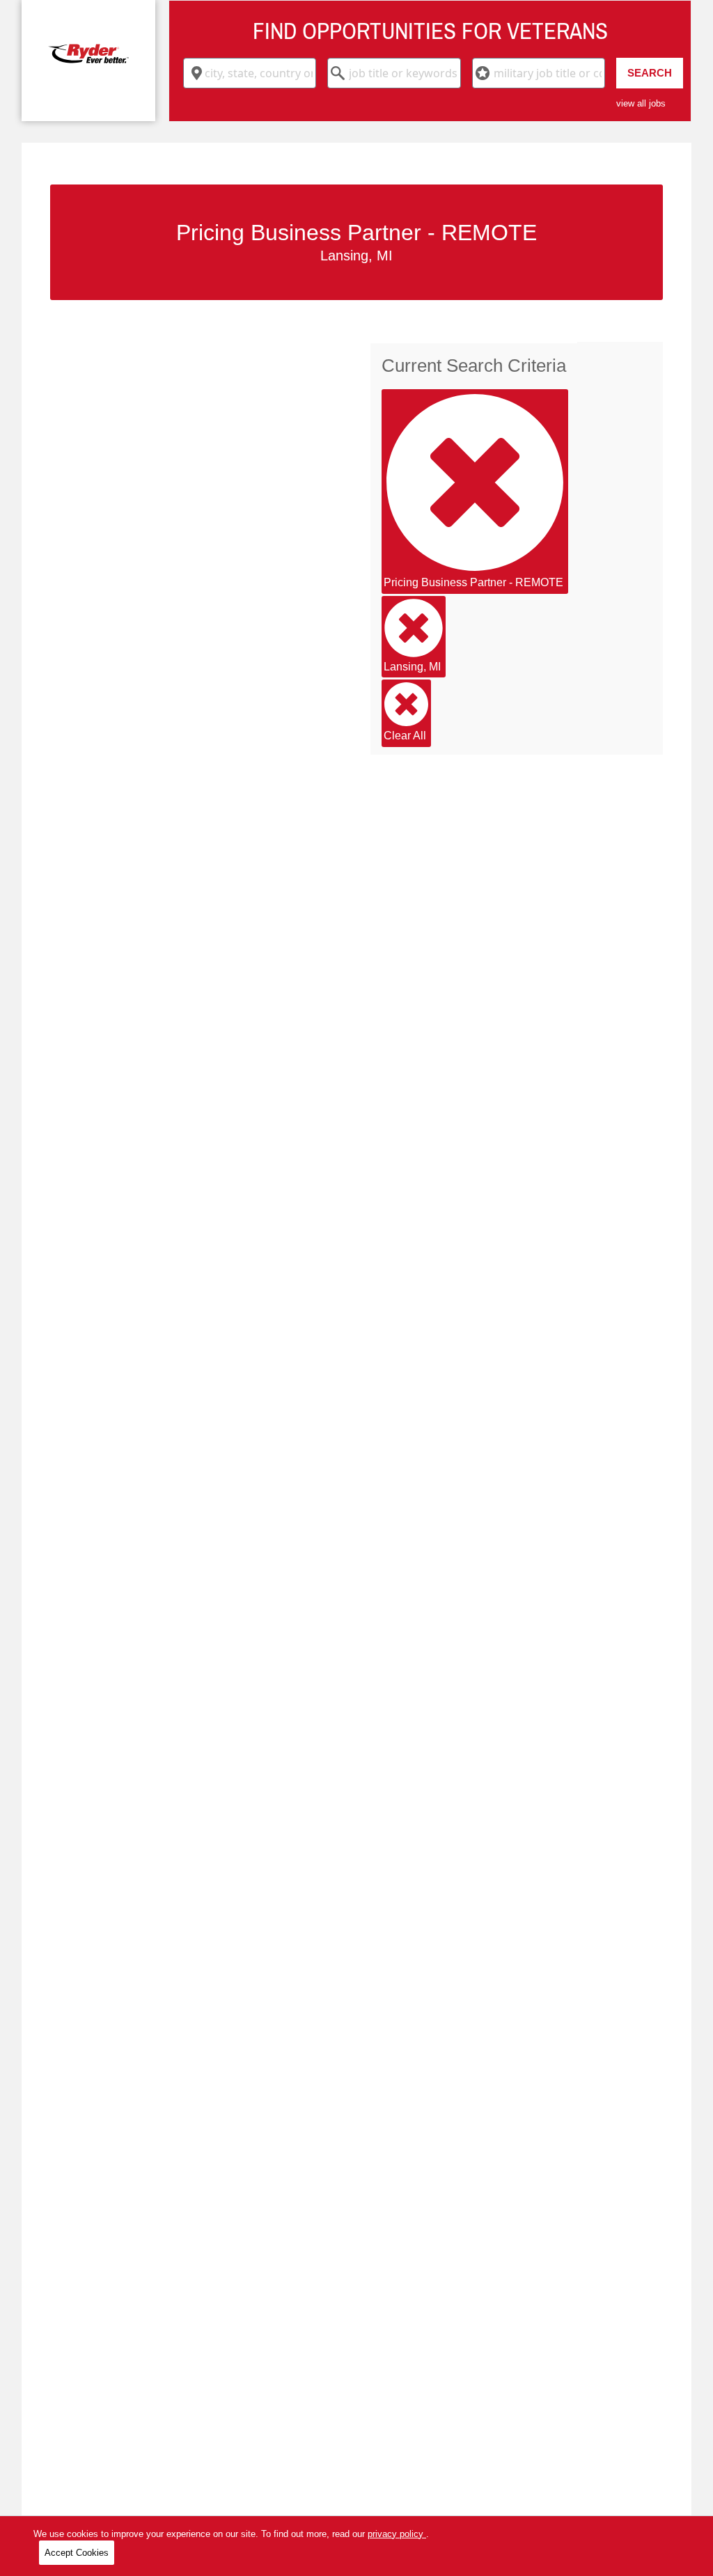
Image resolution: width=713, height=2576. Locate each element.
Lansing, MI (412, 667)
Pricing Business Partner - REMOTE (473, 582)
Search (650, 73)
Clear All (405, 736)
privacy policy (397, 2534)
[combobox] (250, 73)
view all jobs (641, 103)
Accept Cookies (77, 2553)
